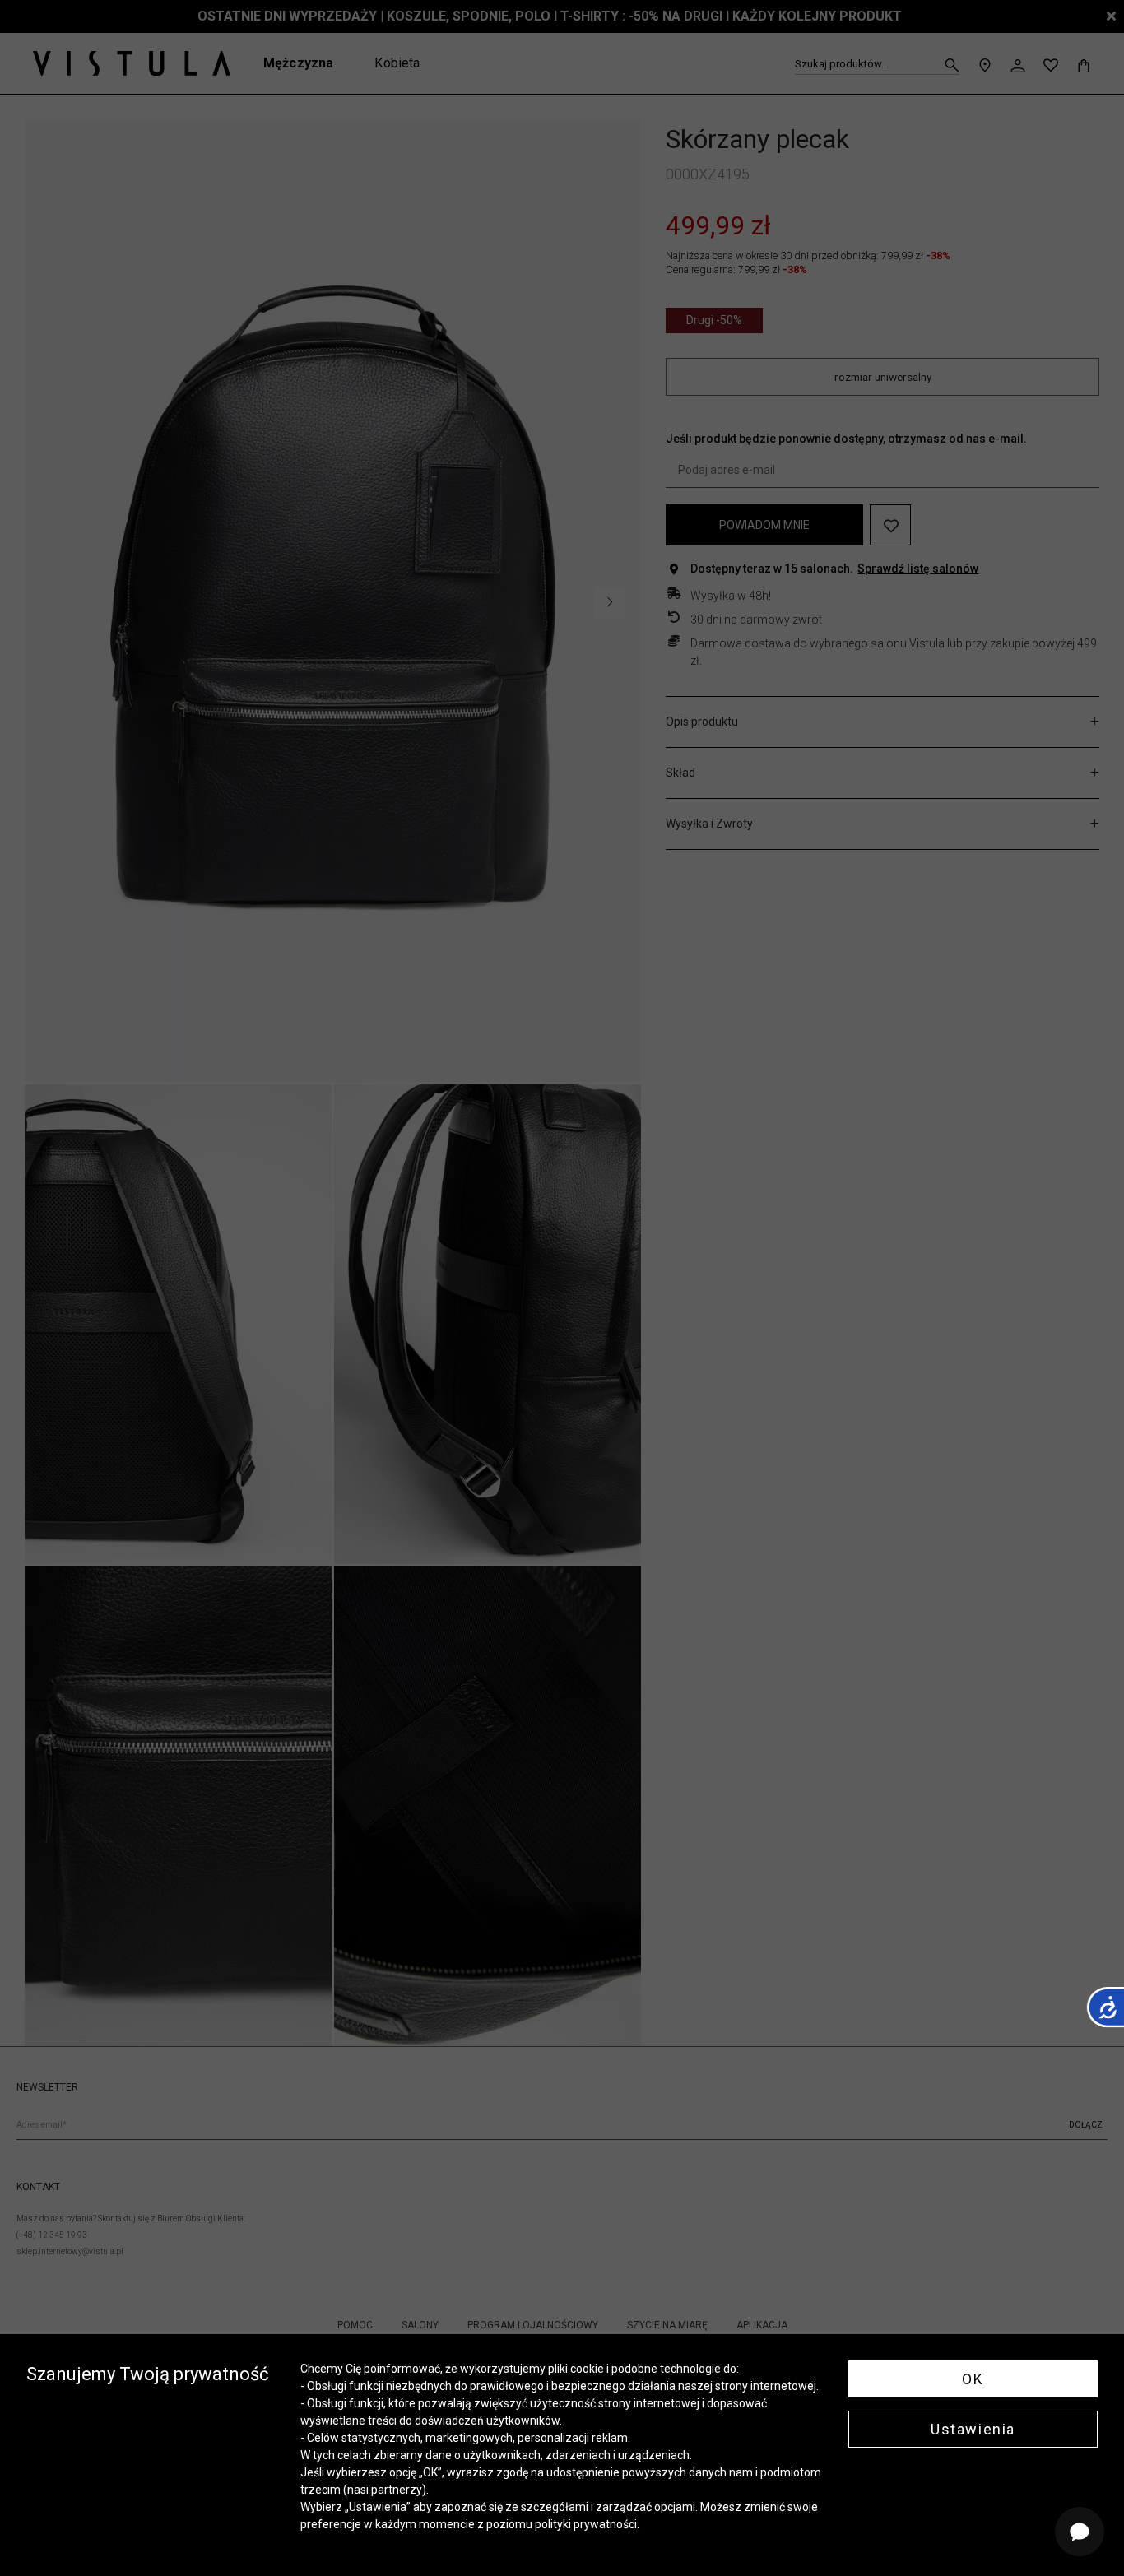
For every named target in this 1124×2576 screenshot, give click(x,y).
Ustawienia (973, 2429)
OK (973, 2379)
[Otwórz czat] (1080, 2532)
